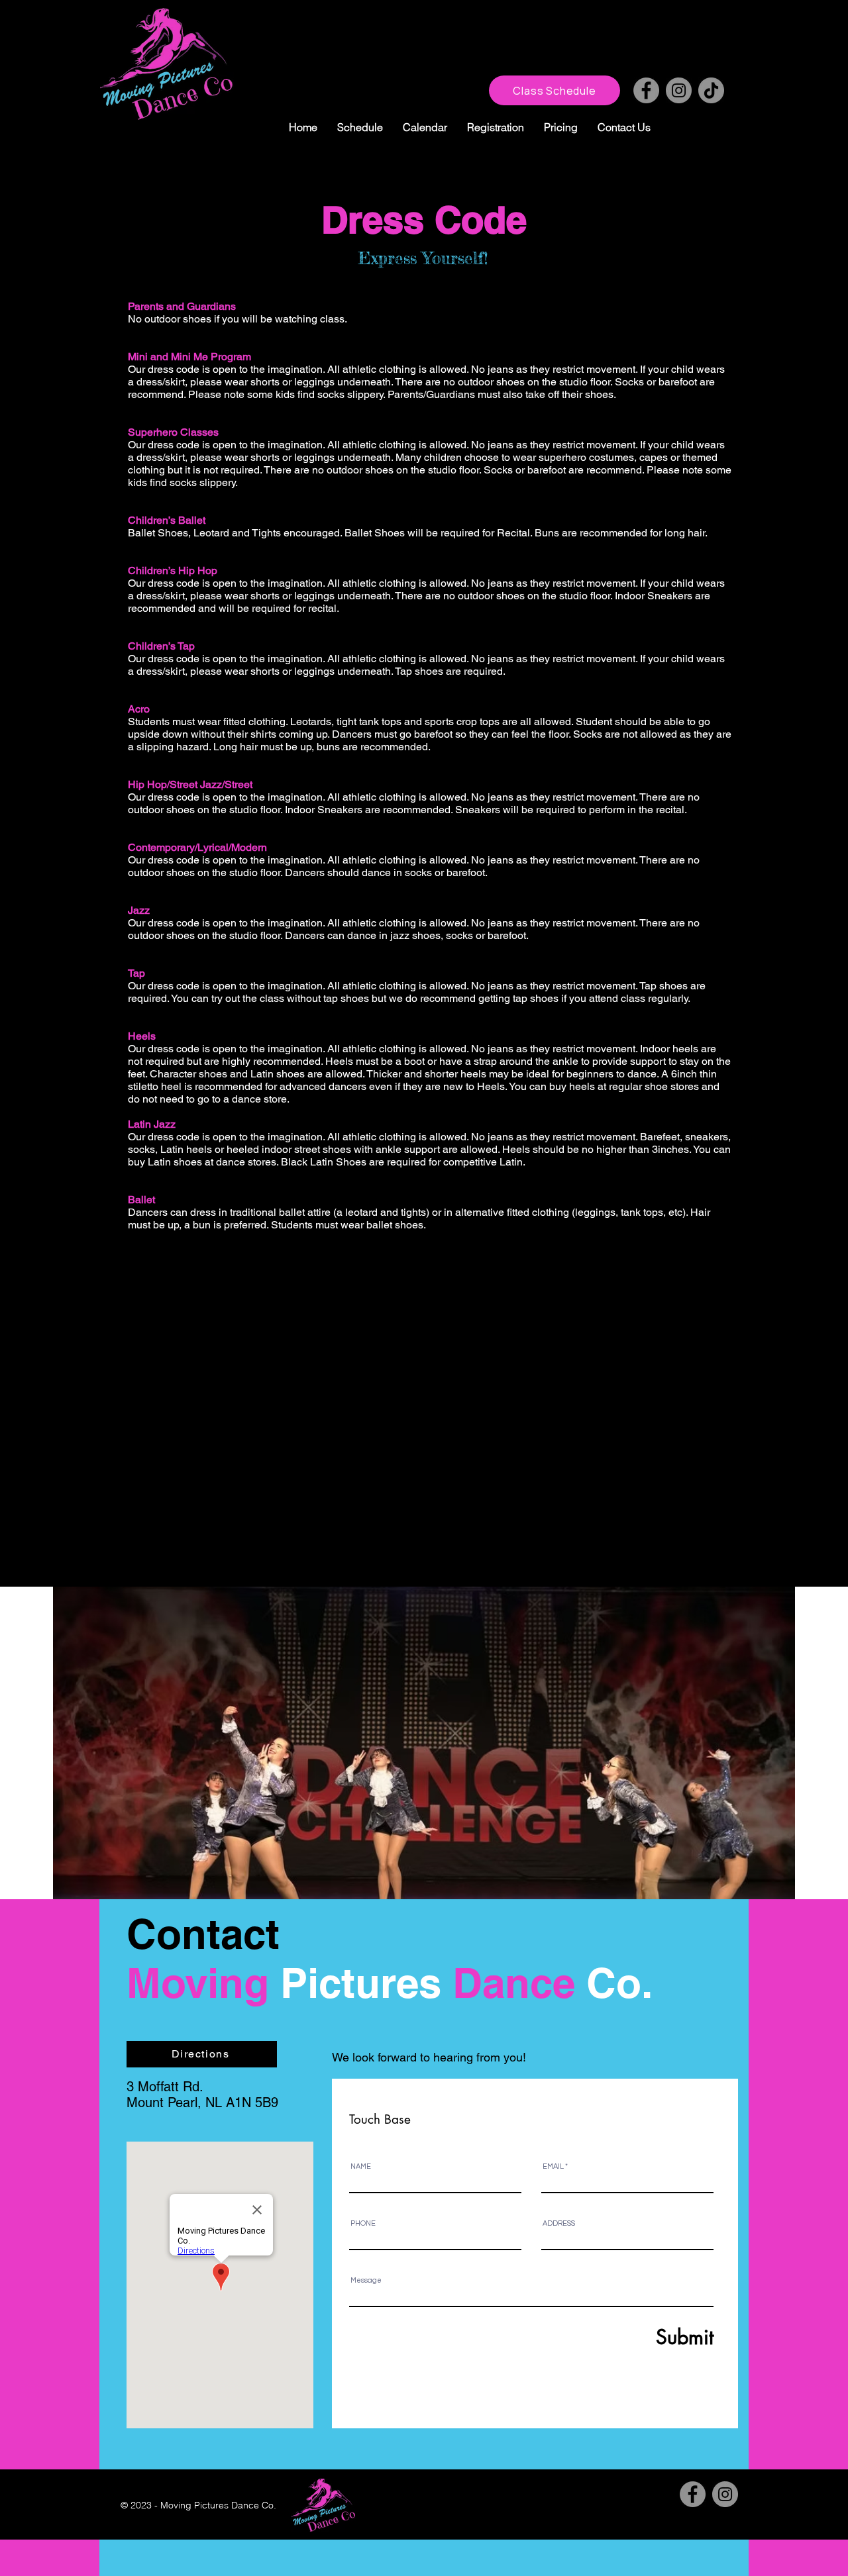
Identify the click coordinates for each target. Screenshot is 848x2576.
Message (366, 2280)
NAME (361, 2166)
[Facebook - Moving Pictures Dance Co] (646, 90)
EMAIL (553, 2166)
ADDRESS (559, 2223)
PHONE (363, 2223)
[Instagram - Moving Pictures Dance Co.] (679, 90)
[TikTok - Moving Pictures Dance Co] (711, 90)
